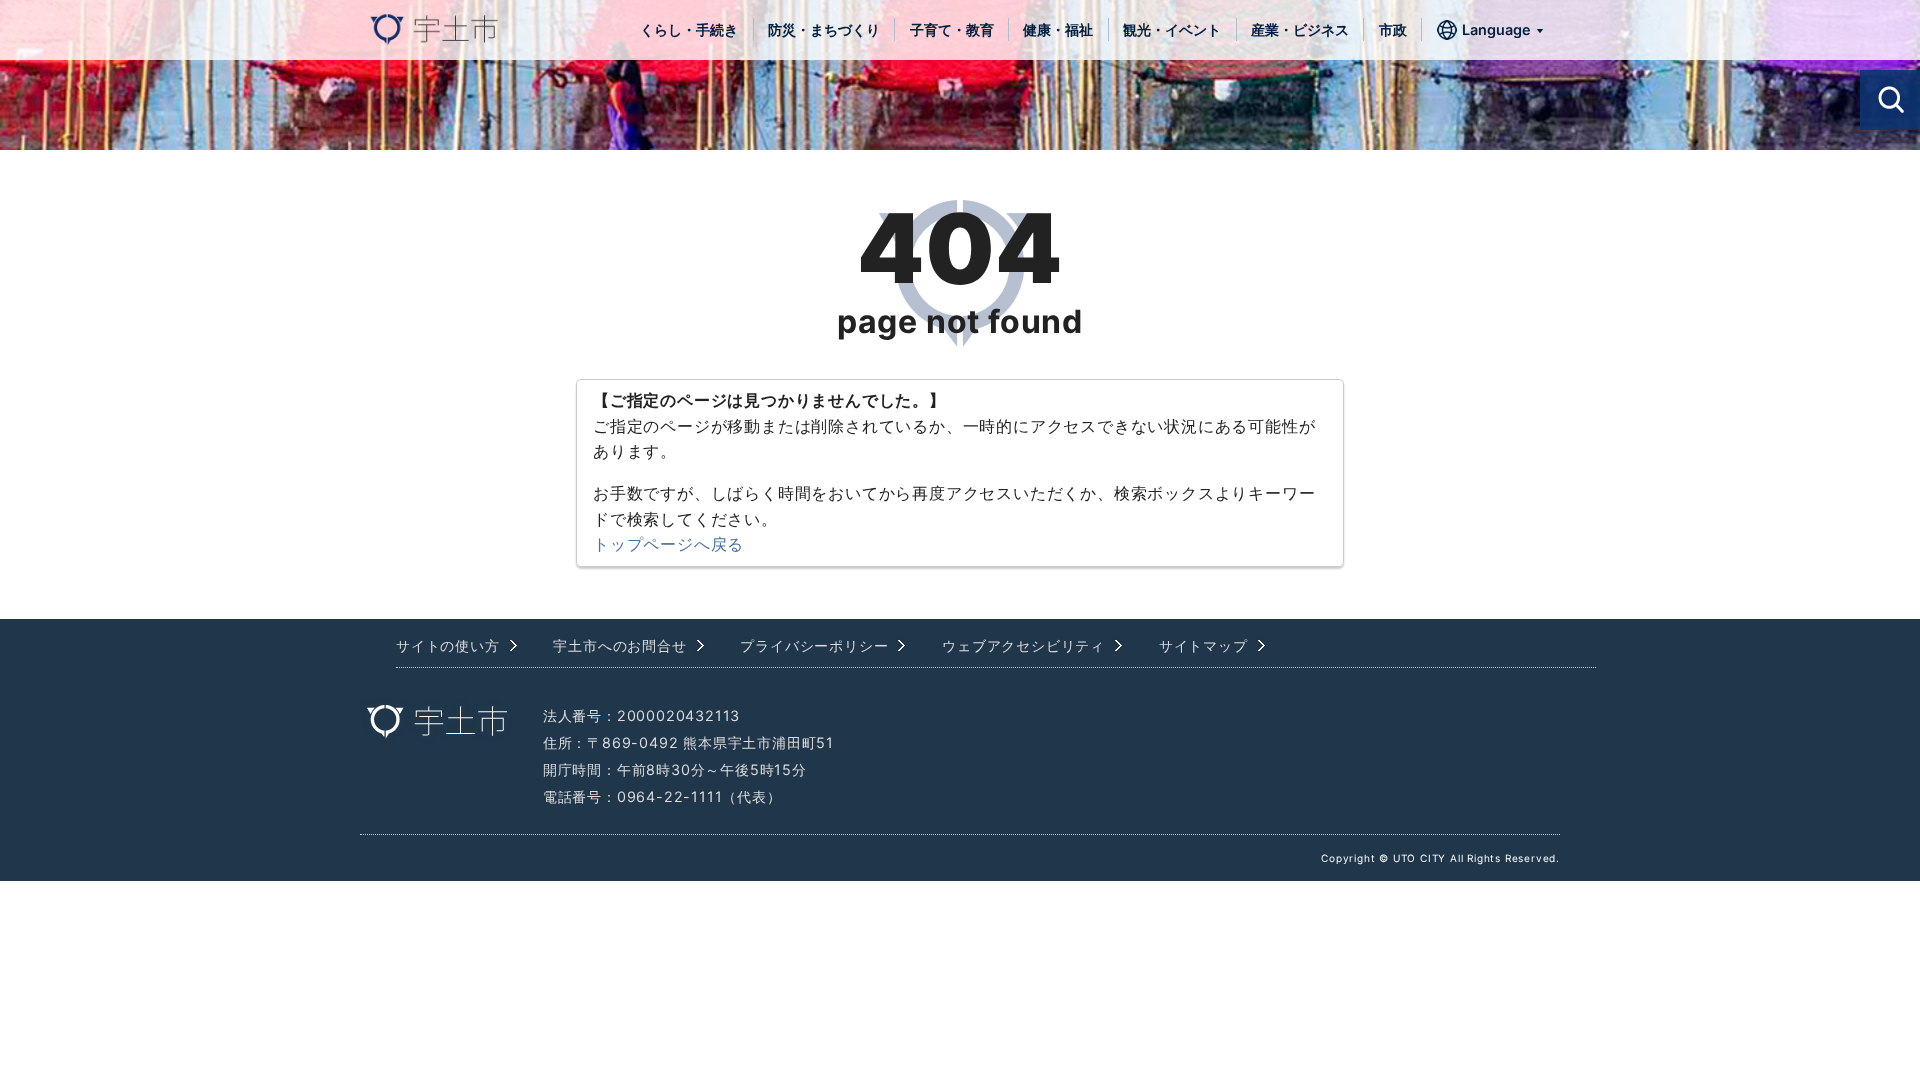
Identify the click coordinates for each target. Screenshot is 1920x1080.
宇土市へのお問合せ (619, 645)
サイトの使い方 (448, 645)
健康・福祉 (1058, 29)
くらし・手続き (689, 29)
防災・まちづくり (824, 29)
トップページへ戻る (668, 544)
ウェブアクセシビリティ (1023, 645)
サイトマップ (1203, 645)
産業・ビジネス (1300, 29)
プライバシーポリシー (814, 645)
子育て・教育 (952, 29)
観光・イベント (1172, 29)
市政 (1393, 29)
